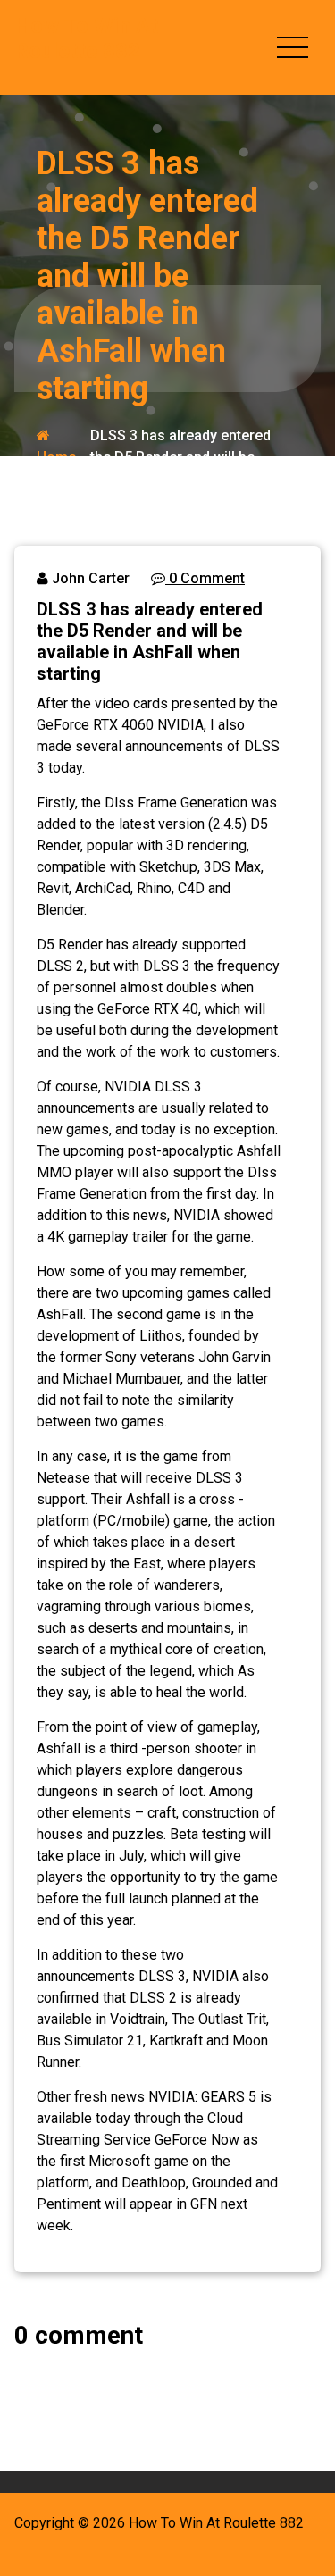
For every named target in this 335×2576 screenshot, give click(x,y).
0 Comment (205, 578)
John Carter (89, 578)
